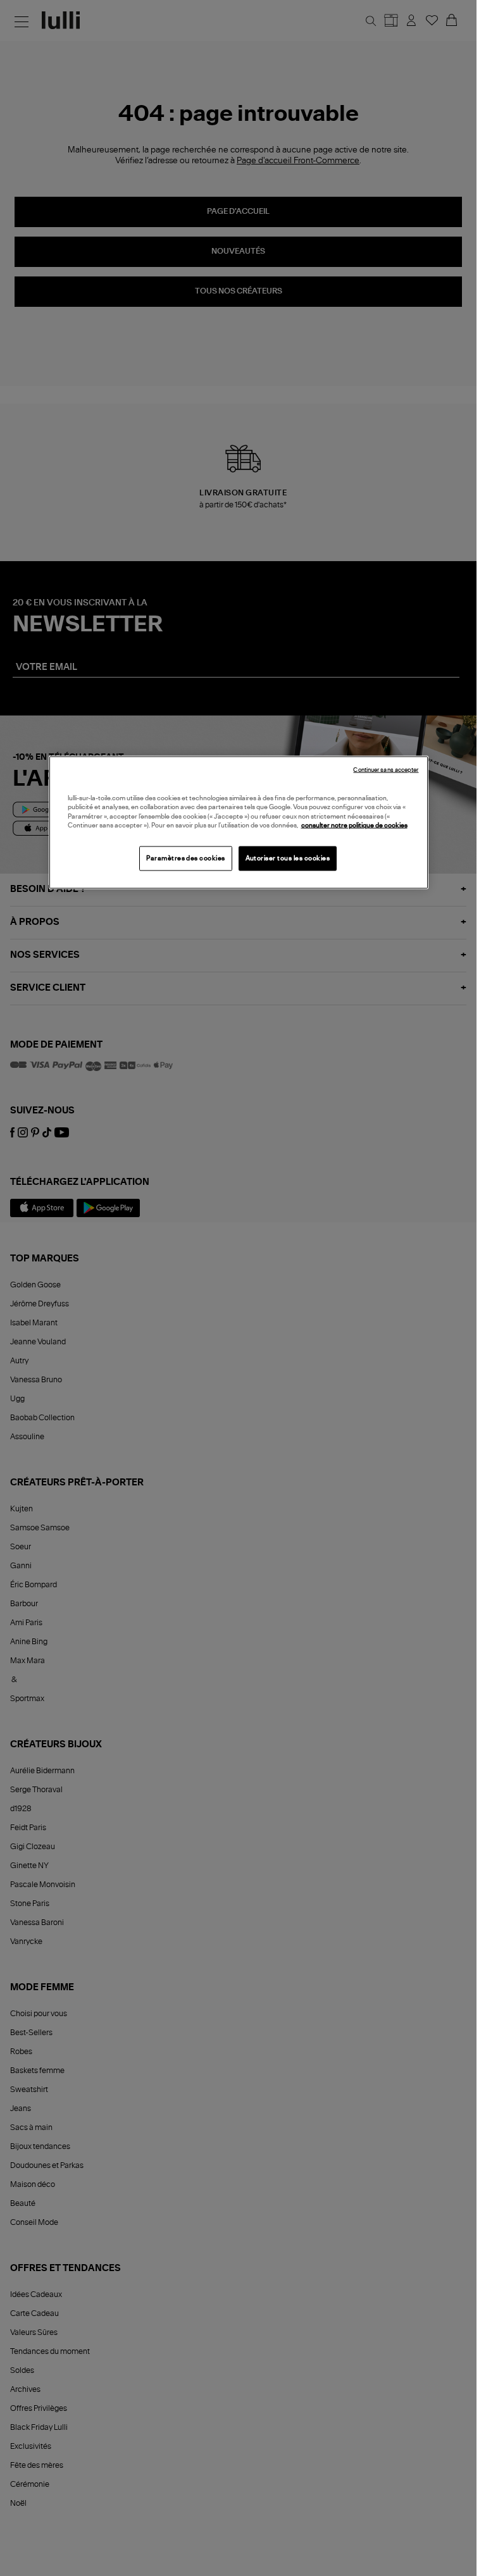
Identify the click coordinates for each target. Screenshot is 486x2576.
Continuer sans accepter (386, 770)
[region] (239, 822)
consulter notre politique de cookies (354, 826)
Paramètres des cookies (186, 858)
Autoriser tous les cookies (288, 858)
